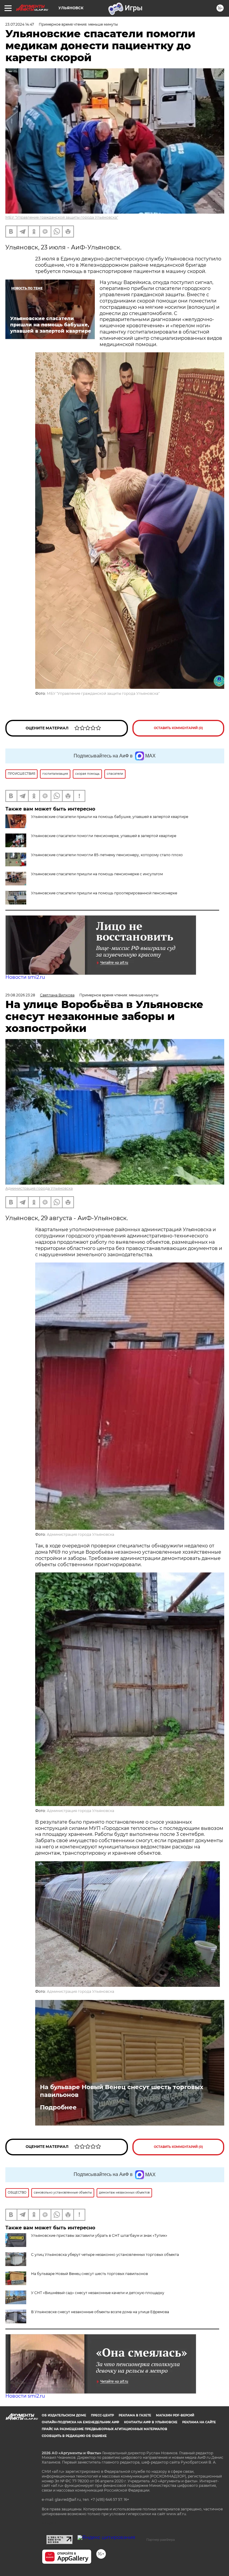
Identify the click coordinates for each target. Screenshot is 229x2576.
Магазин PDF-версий (175, 2415)
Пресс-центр (102, 2415)
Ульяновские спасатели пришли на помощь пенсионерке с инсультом (97, 874)
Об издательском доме (64, 2415)
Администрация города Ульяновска (39, 1188)
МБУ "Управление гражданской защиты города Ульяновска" (62, 217)
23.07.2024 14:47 (20, 24)
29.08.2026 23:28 (20, 995)
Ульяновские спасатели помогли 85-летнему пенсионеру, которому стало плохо (107, 855)
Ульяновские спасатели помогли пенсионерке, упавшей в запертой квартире (104, 836)
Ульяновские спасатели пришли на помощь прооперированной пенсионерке (104, 893)
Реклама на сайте (199, 2422)
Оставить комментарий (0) (178, 728)
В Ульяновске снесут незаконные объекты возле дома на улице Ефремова (100, 2312)
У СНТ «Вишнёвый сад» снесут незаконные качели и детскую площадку (98, 2293)
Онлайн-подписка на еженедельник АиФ (81, 2422)
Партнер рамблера (161, 2540)
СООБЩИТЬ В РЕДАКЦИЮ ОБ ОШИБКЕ (74, 2436)
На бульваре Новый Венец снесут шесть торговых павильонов (122, 2091)
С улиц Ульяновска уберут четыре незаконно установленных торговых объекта (105, 2255)
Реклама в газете (135, 2415)
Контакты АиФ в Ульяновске (151, 2422)
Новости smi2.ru (25, 977)
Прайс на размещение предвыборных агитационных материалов (105, 2429)
